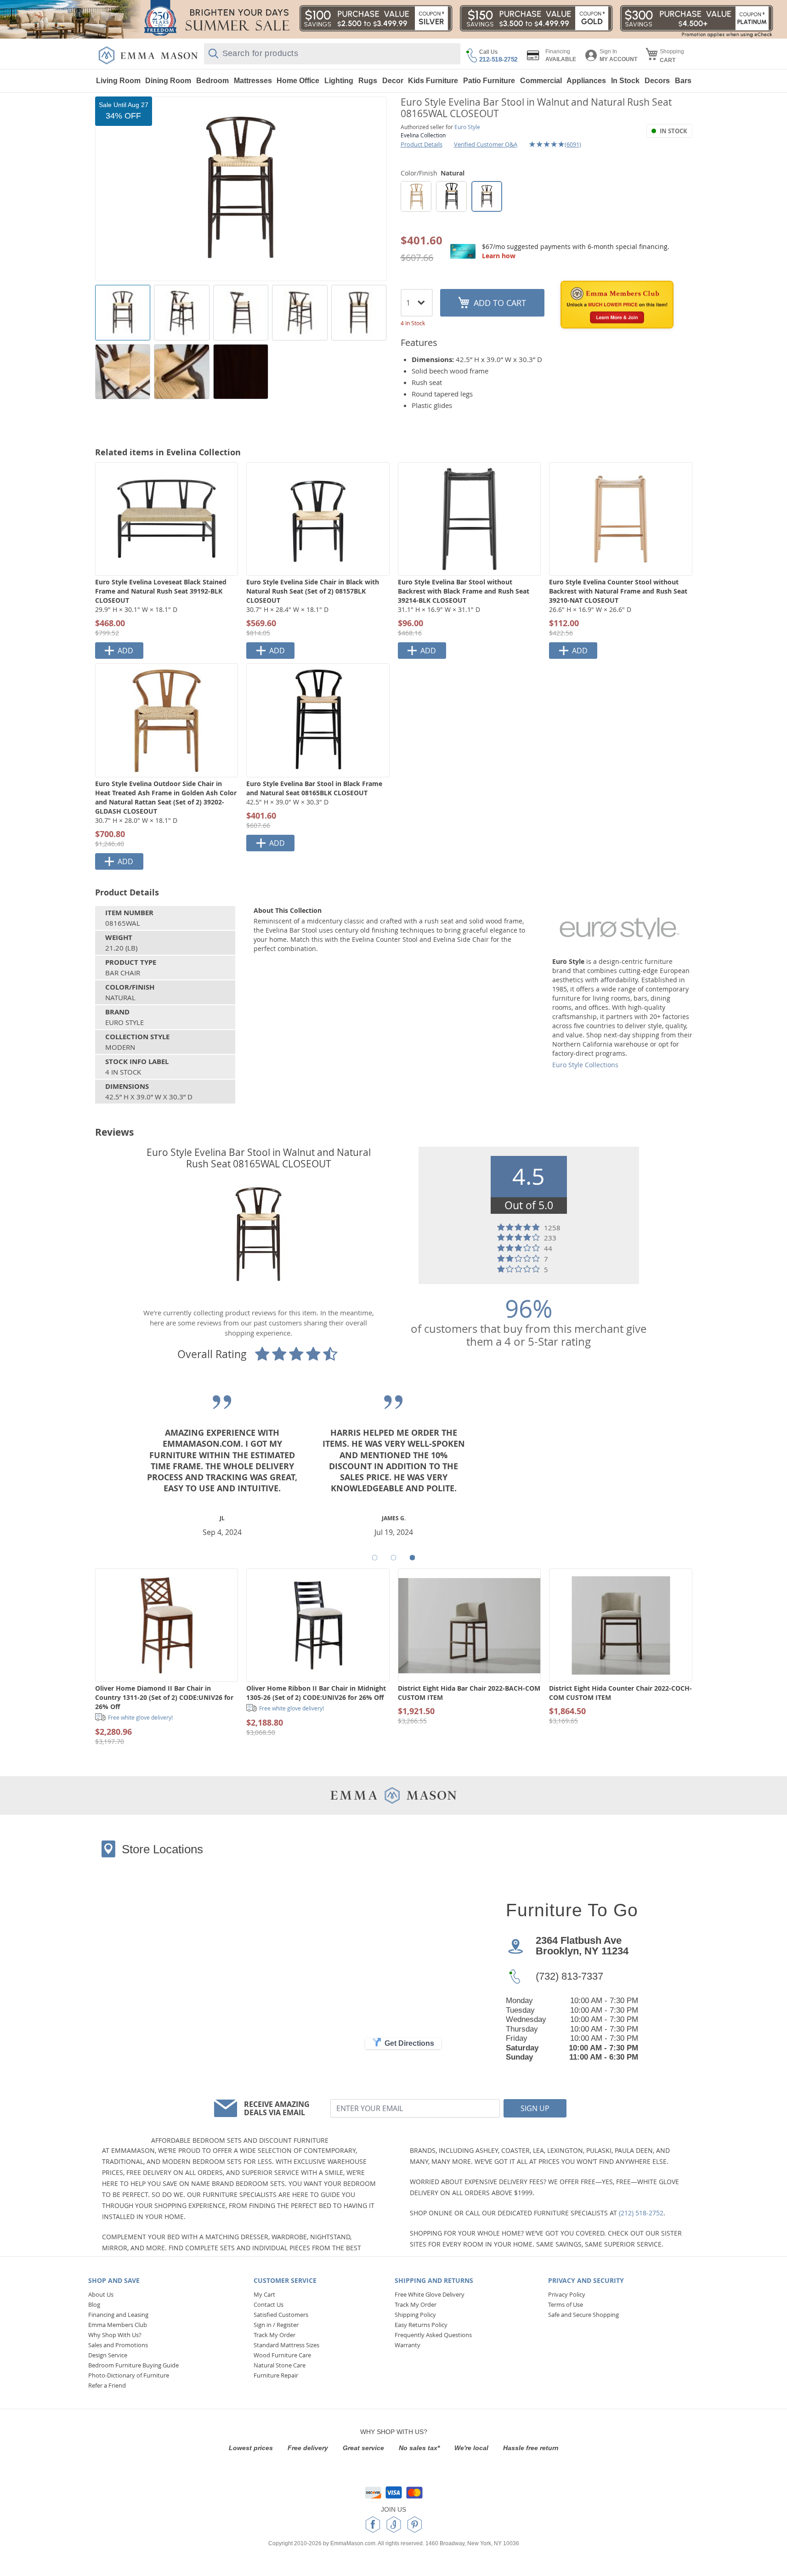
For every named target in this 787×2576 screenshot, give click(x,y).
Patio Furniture (489, 81)
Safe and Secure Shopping (583, 2315)
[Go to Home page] (148, 55)
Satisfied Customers (281, 2315)
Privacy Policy (567, 2294)
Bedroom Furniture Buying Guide (133, 2365)
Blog (94, 2304)
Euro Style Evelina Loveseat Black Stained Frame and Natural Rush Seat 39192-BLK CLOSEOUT (161, 591)
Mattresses (253, 81)
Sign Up (535, 2108)
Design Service (108, 2355)
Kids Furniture (433, 81)
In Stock (625, 81)
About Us (101, 2294)
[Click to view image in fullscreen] (241, 189)
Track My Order (275, 2335)
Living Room (118, 81)
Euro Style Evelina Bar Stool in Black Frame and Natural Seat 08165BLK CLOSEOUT (314, 788)
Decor (393, 81)
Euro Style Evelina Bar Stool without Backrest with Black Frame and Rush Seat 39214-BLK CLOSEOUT (464, 591)
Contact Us (269, 2304)
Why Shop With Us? (115, 2335)
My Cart (264, 2294)
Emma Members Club (118, 2325)
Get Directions (409, 2043)
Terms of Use (566, 2304)
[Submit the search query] (213, 54)
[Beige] (416, 196)
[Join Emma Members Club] (617, 305)
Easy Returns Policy (421, 2325)
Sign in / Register (276, 2325)
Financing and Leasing (118, 2315)
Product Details (422, 144)
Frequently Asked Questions (433, 2335)
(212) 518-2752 (641, 2213)
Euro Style (467, 127)
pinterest (415, 2525)
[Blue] (451, 196)
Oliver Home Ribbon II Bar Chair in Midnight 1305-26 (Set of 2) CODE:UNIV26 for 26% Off (316, 1693)
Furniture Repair (276, 2375)
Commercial (541, 81)
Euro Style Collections (585, 1065)
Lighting (339, 81)
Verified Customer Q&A (486, 144)
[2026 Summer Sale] (393, 19)
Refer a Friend (107, 2385)
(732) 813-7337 (569, 1976)
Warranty (408, 2345)
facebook (373, 2525)
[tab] (375, 1558)
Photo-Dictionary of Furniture (129, 2375)
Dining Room (168, 81)
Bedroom (212, 81)
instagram (394, 2525)
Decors (657, 81)
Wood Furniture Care (282, 2355)
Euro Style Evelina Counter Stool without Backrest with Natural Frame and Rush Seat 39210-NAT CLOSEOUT (618, 591)
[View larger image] (123, 313)
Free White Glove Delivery (430, 2294)
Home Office (298, 81)
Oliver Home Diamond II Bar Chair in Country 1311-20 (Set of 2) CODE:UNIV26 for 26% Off (164, 1697)
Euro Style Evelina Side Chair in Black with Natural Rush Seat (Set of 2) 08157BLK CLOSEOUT (313, 591)
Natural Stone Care (280, 2365)
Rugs (368, 81)
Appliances (586, 81)
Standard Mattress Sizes (286, 2345)
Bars (683, 81)
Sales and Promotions (118, 2345)
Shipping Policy (415, 2315)
